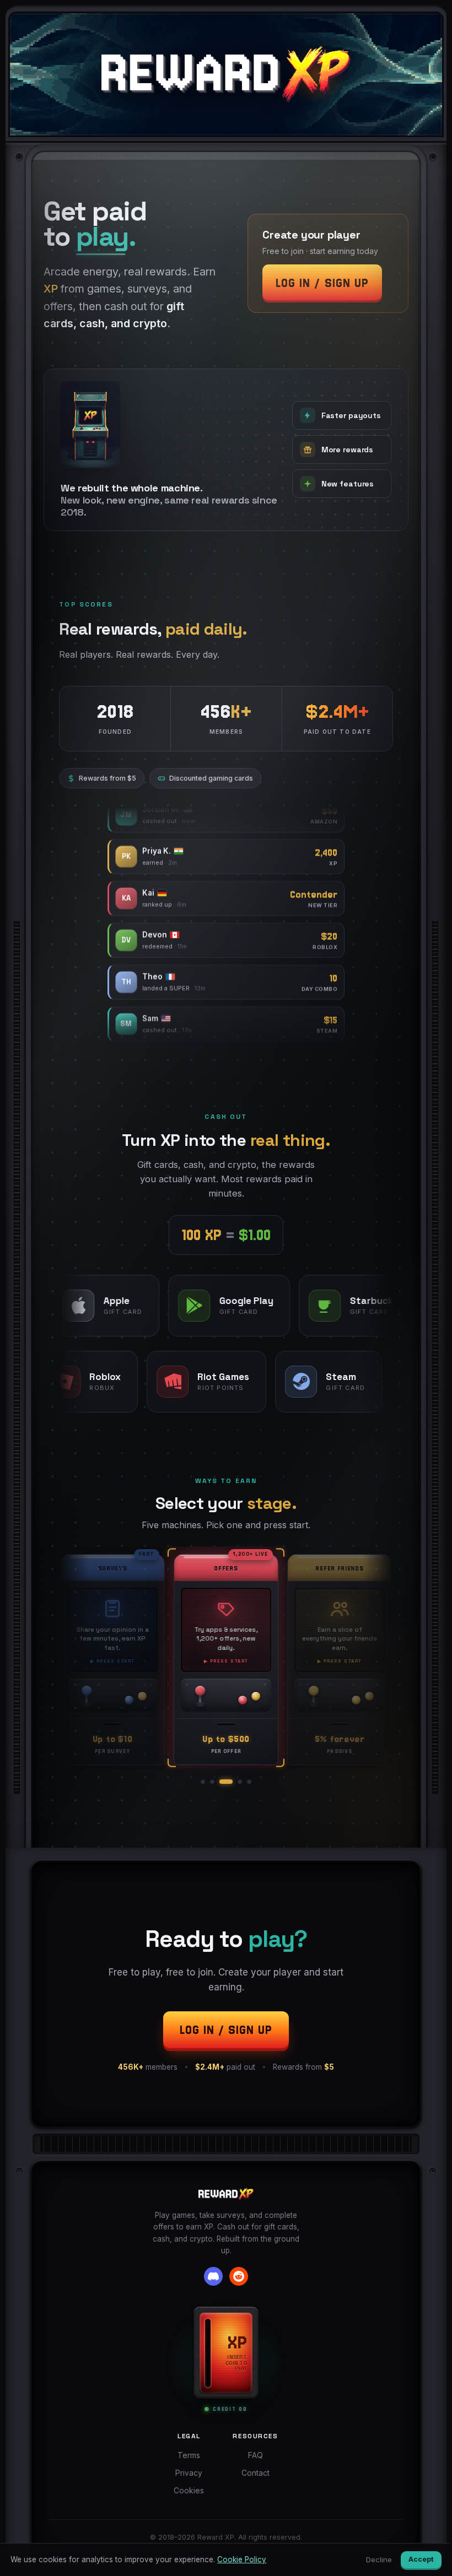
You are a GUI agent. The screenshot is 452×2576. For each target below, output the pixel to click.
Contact (255, 2473)
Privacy (189, 2473)
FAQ (255, 2455)
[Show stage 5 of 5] (249, 1782)
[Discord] (213, 2276)
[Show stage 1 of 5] (203, 1782)
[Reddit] (239, 2276)
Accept (421, 2559)
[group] (226, 1657)
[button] (328, 263)
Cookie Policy (242, 2559)
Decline (379, 2559)
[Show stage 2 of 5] (212, 1782)
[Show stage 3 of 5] (226, 1782)
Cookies (189, 2490)
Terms (189, 2455)
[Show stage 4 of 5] (240, 1782)
